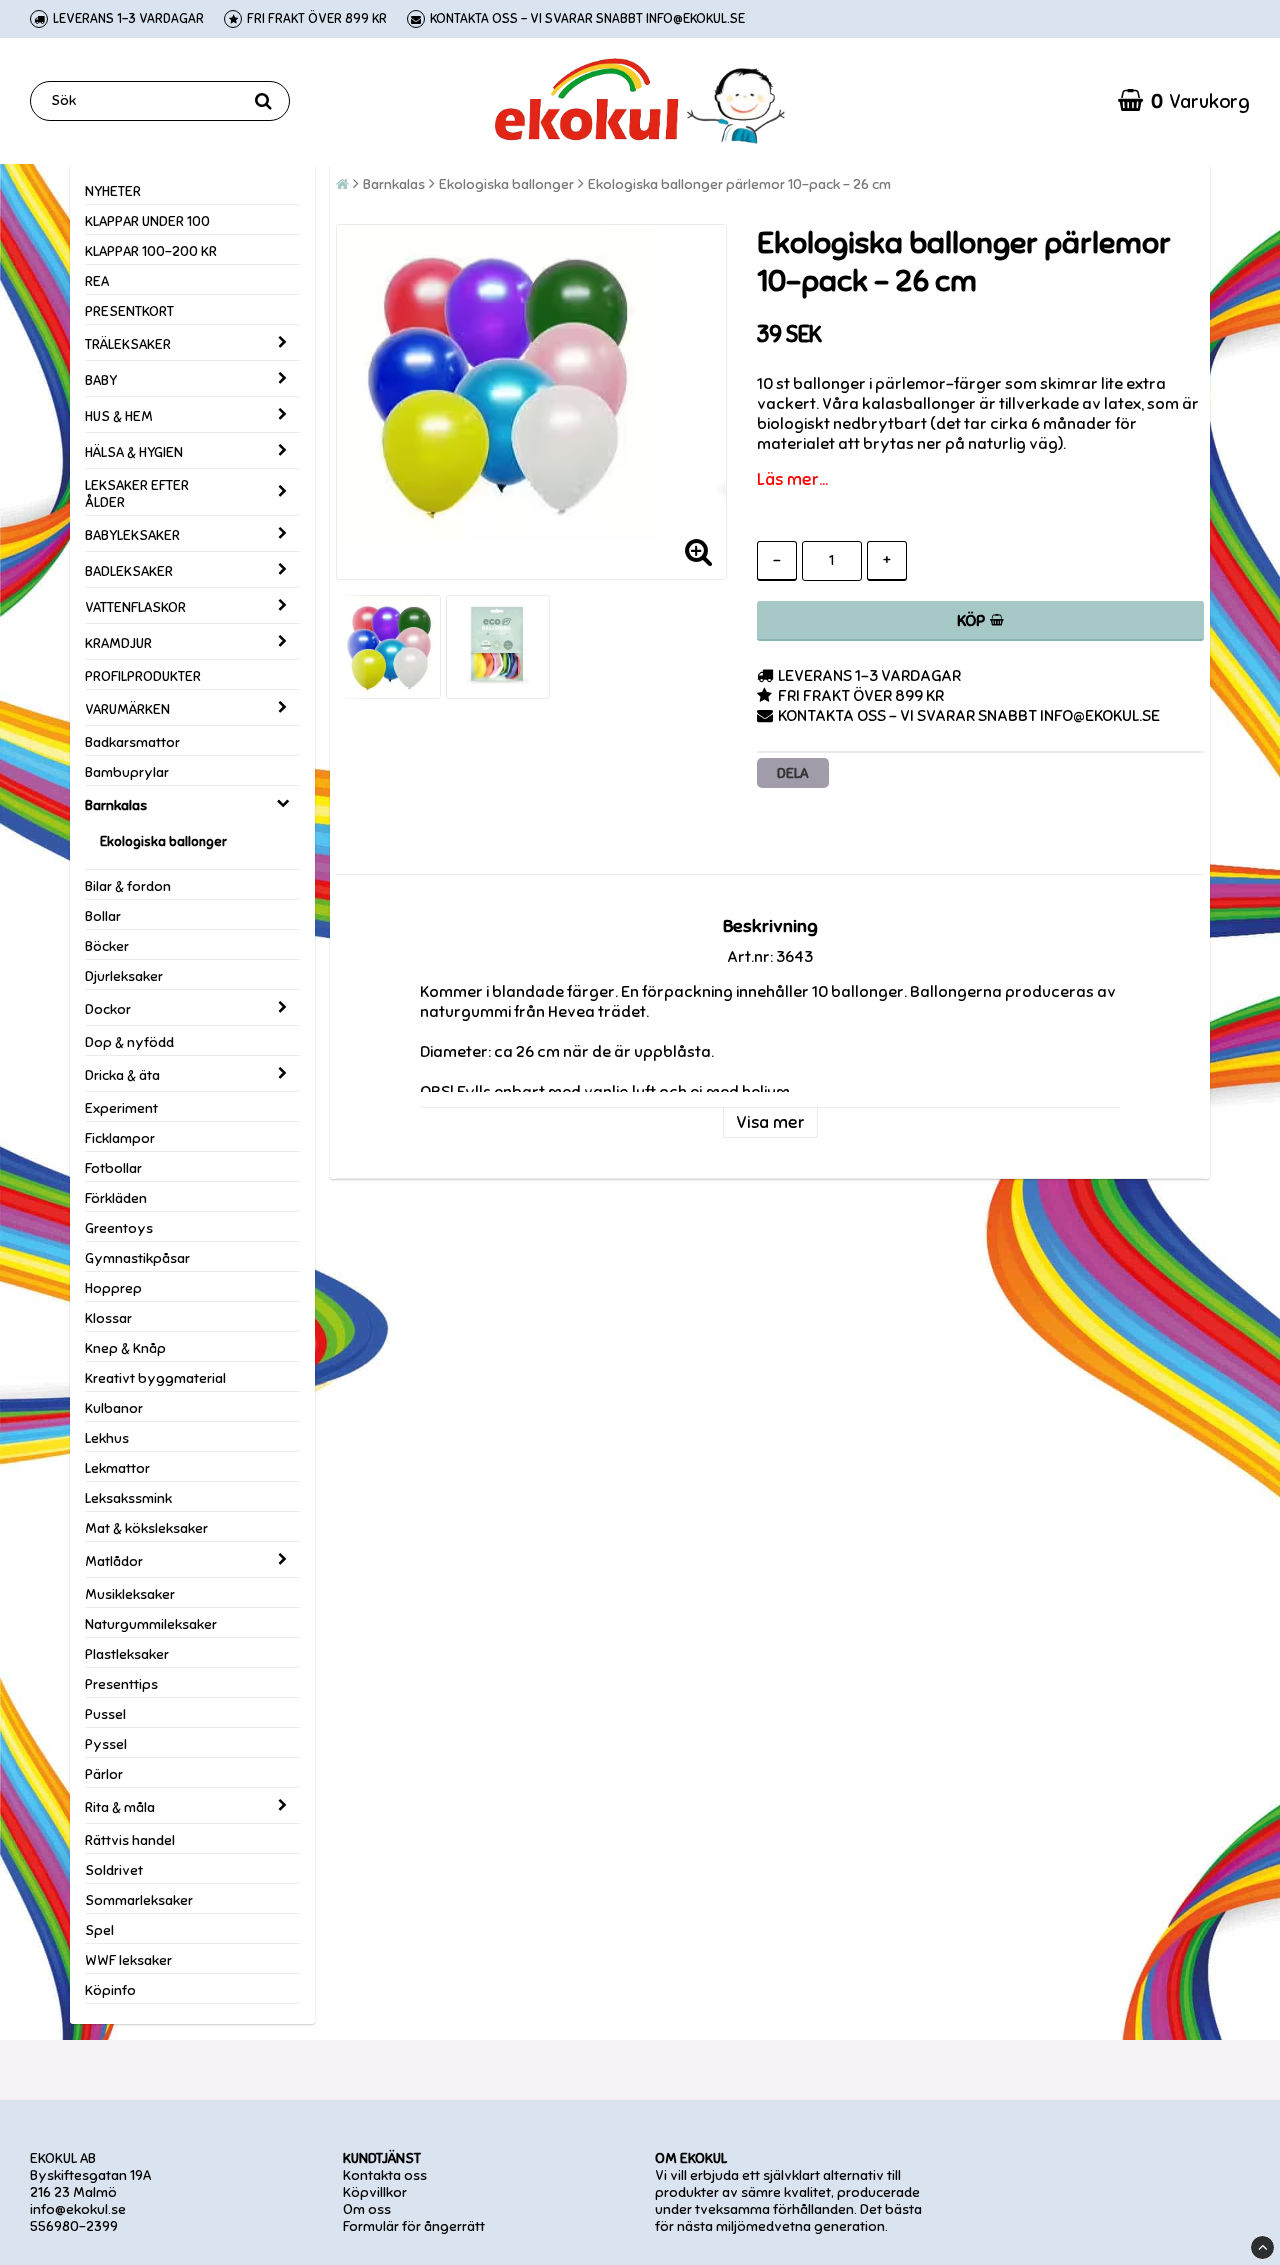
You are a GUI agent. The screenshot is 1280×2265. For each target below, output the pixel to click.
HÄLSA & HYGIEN (134, 452)
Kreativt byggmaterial (155, 1378)
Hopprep (113, 1288)
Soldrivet (114, 1870)
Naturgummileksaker (151, 1624)
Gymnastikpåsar (137, 1258)
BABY (101, 380)
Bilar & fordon (128, 886)
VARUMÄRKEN (127, 709)
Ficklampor (120, 1138)
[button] (1184, 101)
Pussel (105, 1714)
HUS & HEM (119, 416)
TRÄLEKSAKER (128, 344)
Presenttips (121, 1684)
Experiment (121, 1108)
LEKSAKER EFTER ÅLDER (137, 494)
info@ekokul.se (78, 2209)
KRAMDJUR (118, 643)
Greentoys (119, 1228)
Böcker (107, 946)
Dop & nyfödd (129, 1042)
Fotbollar (113, 1168)
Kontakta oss (385, 2175)
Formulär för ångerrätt (414, 2226)
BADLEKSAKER (129, 571)
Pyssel (106, 1744)
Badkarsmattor (132, 742)
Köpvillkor (375, 2192)
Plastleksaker (127, 1654)
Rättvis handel (130, 1840)
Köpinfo (110, 1990)
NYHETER (113, 191)
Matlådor (114, 1561)
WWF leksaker (128, 1960)
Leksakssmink (128, 1498)
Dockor (108, 1009)
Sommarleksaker (139, 1900)
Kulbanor (114, 1408)
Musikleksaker (130, 1594)
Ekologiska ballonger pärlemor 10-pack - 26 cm (739, 184)
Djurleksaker (124, 976)
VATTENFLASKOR (135, 607)
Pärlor (104, 1774)
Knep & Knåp (125, 1348)
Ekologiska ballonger (163, 842)
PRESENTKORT (129, 311)
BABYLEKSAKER (132, 535)
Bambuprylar (127, 772)
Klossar (108, 1318)
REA (97, 281)
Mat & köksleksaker (146, 1528)
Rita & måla (120, 1807)
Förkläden (116, 1198)
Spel (99, 1930)
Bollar (103, 916)
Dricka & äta (122, 1075)
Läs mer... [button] (792, 479)
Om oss (367, 2209)
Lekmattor (117, 1468)
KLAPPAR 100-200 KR (151, 251)
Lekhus (107, 1438)
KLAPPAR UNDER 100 (147, 221)
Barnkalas (116, 805)
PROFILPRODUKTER (143, 676)
